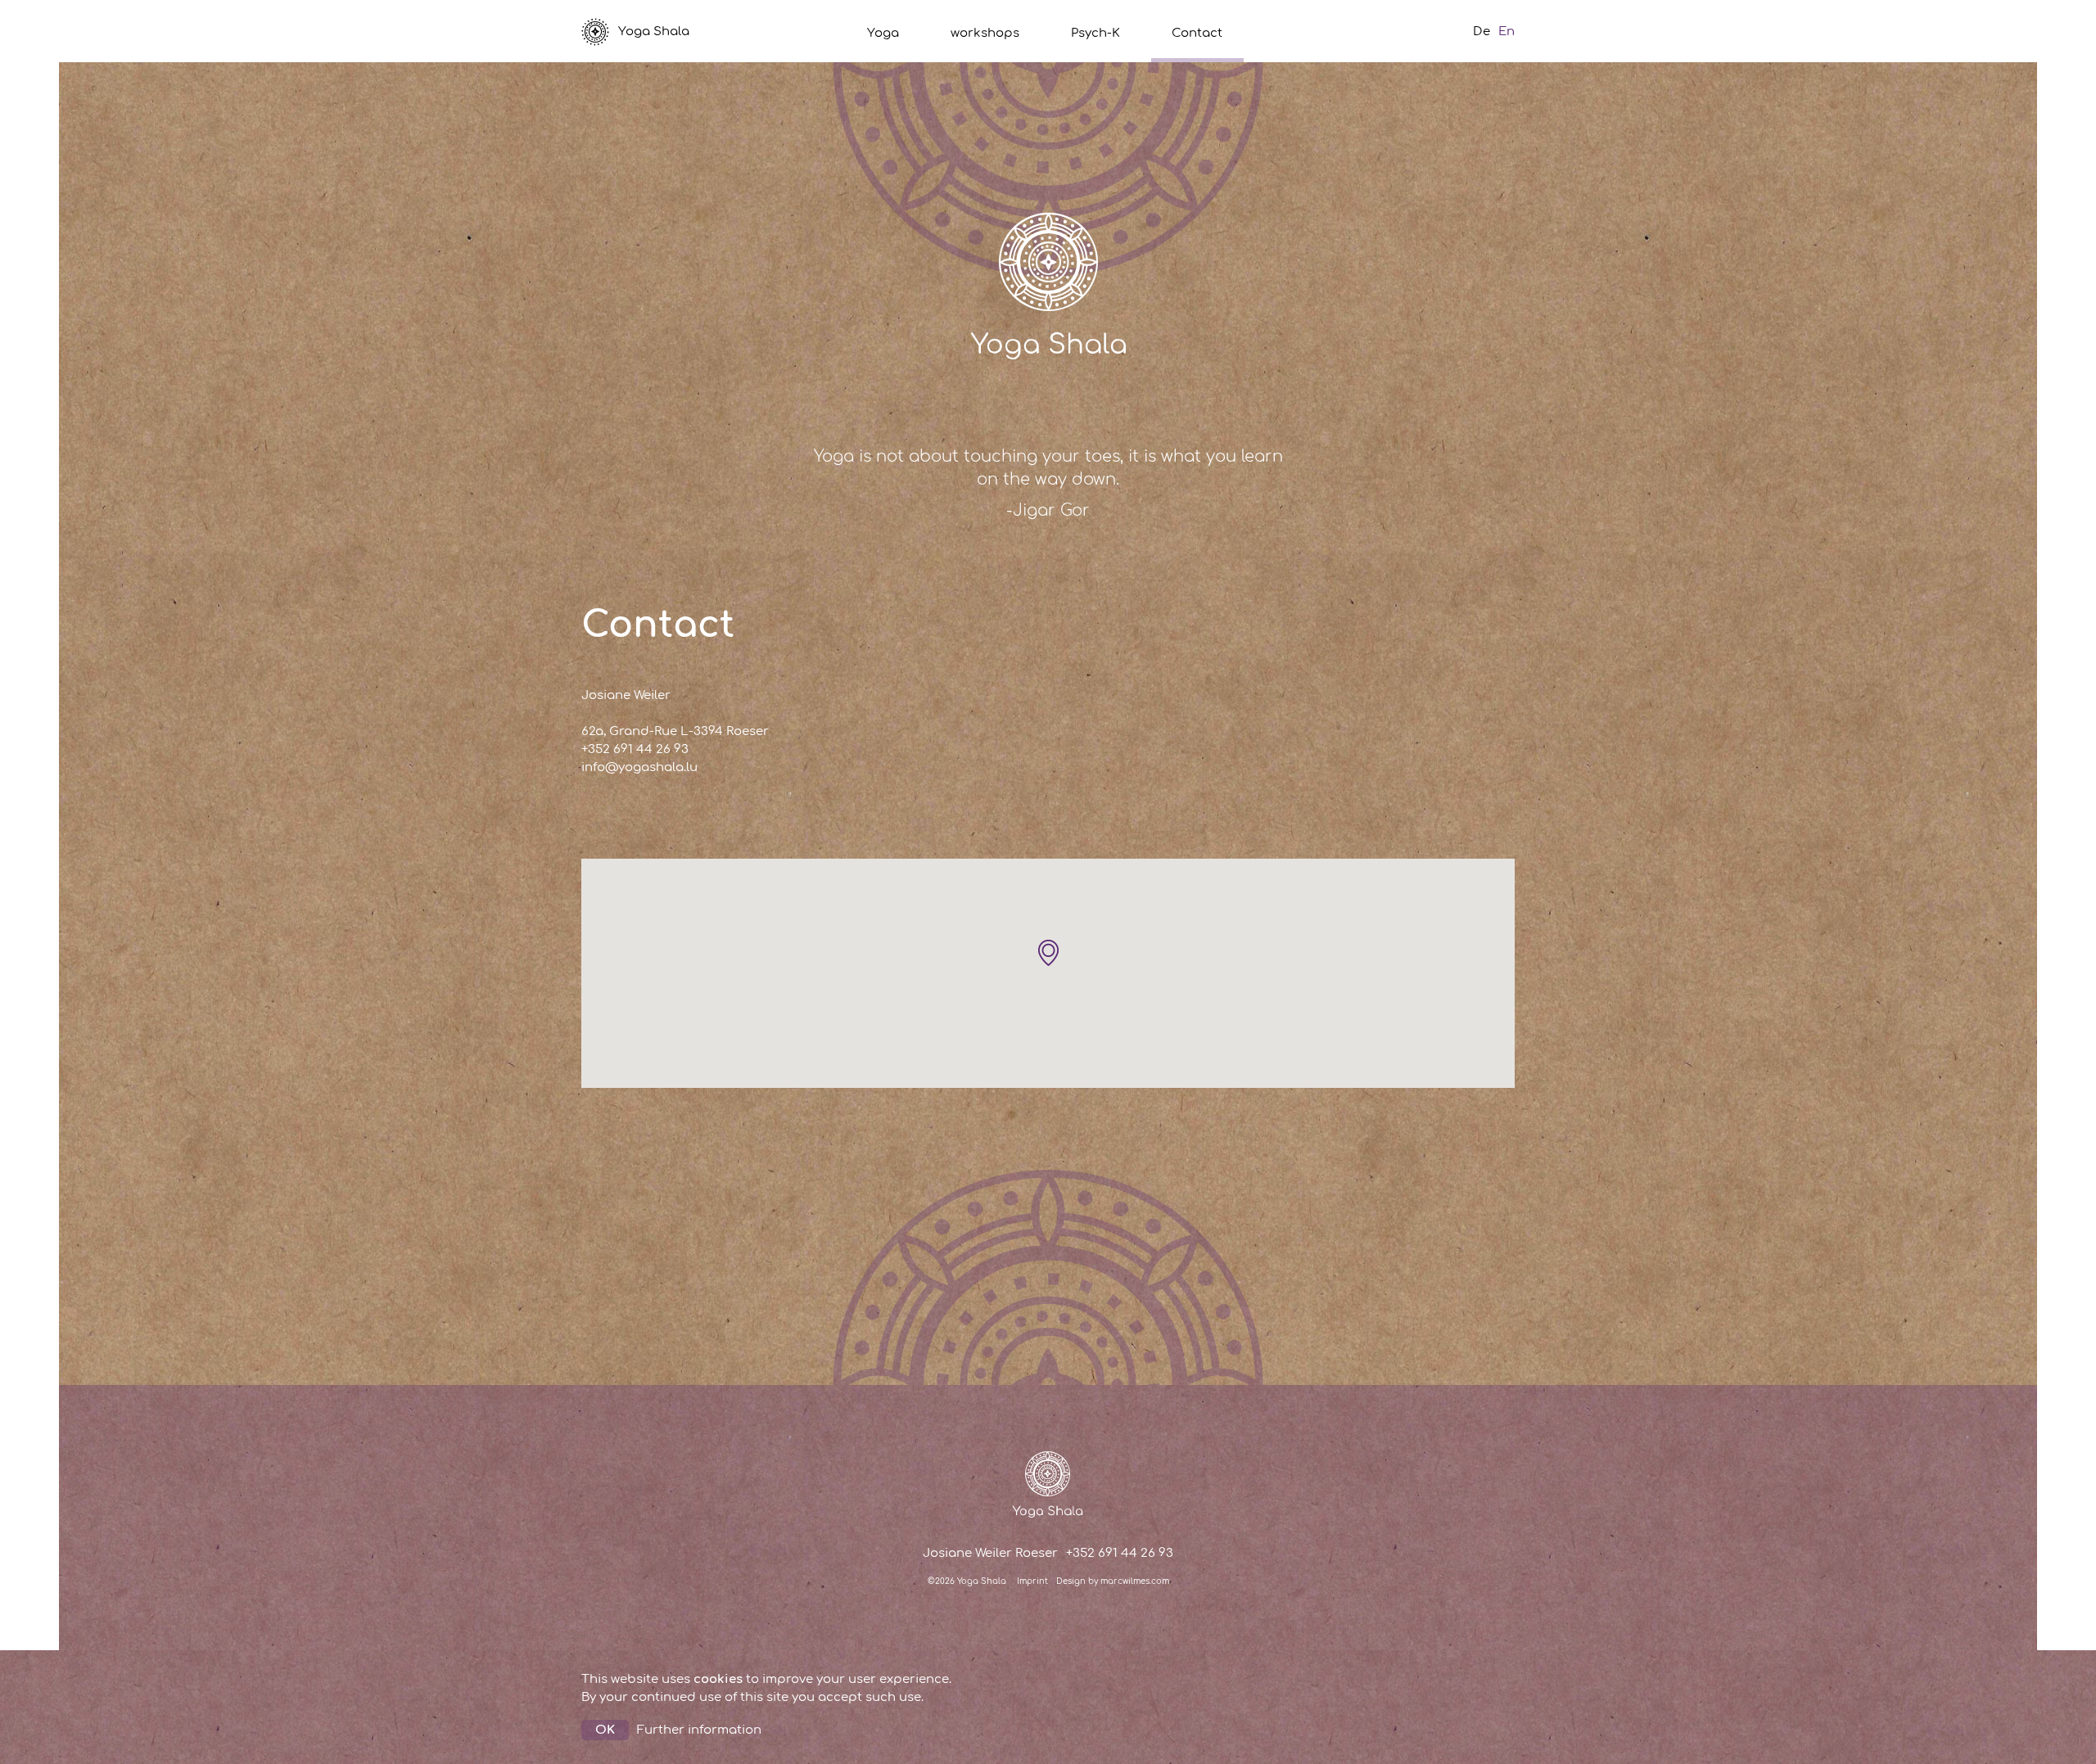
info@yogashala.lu (639, 767)
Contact (1197, 33)
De (1482, 32)
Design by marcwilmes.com (1113, 1581)
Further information (699, 1730)
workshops (985, 33)
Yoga (883, 33)
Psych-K (1095, 33)
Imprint (1032, 1581)
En (1506, 32)
